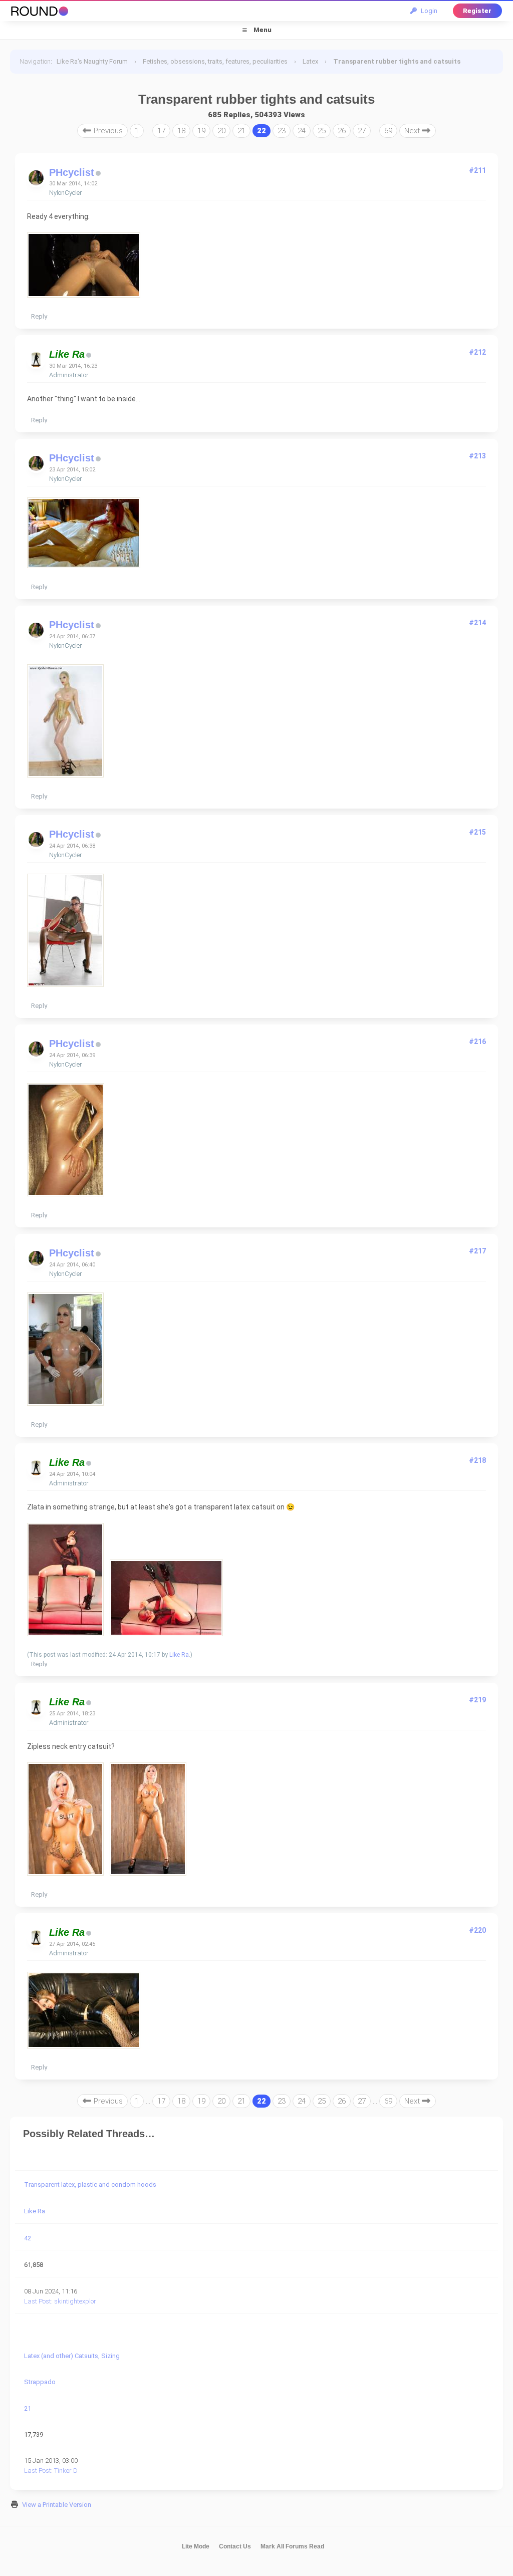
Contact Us (235, 2546)
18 (181, 131)
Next (413, 131)
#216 (477, 1042)
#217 (477, 1251)
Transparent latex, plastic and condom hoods (90, 2184)
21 (241, 131)
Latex (310, 61)
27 (362, 131)
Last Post (38, 2301)
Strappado (40, 2382)
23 (282, 131)
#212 (477, 352)
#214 (477, 623)
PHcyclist (72, 172)
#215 (477, 832)
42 (28, 2238)
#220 (477, 1930)
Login (428, 11)
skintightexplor (75, 2301)
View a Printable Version (57, 2505)
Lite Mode (196, 2546)
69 (388, 131)
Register (477, 11)
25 (322, 131)
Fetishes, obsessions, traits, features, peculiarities (215, 61)
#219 (477, 1700)
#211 (477, 170)
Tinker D (66, 2471)
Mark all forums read (292, 2546)
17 (161, 131)
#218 (477, 1460)
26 (342, 131)
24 (302, 131)
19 (201, 131)
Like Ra (179, 1655)
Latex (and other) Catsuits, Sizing (72, 2356)
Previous (107, 131)
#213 (477, 456)
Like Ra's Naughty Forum (92, 61)
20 (221, 131)
